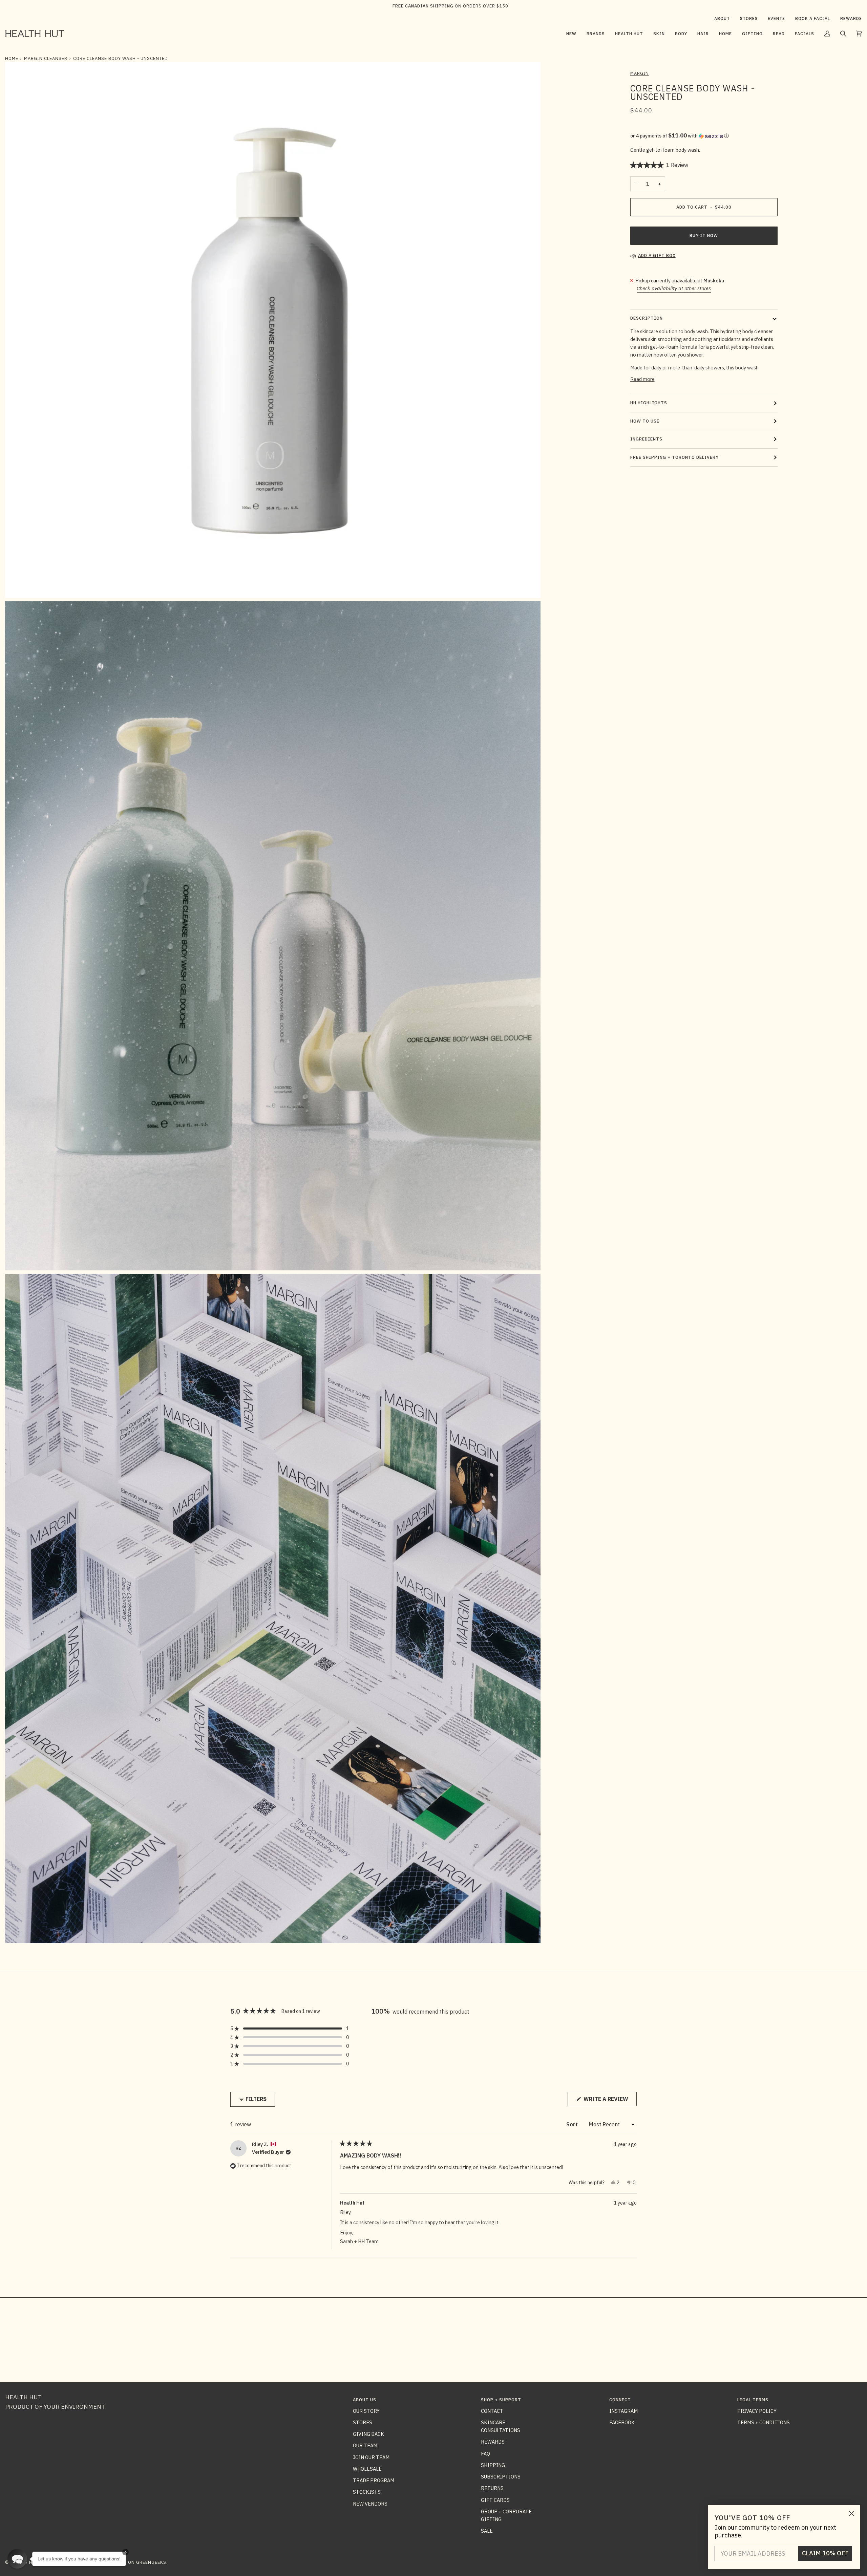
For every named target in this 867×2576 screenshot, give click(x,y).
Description (647, 318)
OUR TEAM (365, 2445)
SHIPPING (493, 2465)
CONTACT (492, 2411)
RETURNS (492, 2488)
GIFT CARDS (495, 2500)
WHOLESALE (367, 2469)
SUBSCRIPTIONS (501, 2477)
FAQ (485, 2454)
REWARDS (493, 2442)
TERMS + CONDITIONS (764, 2422)
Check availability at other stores (674, 288)
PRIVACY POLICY (757, 2411)
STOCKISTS (367, 2492)
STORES (363, 2422)
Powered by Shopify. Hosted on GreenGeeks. (111, 2562)
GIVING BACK (368, 2434)
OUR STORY (366, 2411)
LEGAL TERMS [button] (753, 2400)
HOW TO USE (645, 421)
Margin (640, 73)
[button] (596, 34)
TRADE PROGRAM (374, 2480)
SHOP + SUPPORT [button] (501, 2400)
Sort (573, 2124)
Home (12, 58)
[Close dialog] (852, 2514)
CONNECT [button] (620, 2400)
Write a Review (609, 2101)
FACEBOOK (622, 2422)
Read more (642, 379)
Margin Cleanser (46, 58)
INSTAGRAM (623, 2411)
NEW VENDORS (370, 2504)
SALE (487, 2531)
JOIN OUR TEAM (371, 2457)
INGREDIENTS (646, 439)
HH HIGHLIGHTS (649, 403)
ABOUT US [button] (365, 2400)
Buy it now (704, 235)
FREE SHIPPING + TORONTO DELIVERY (674, 457)
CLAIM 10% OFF (825, 2553)
